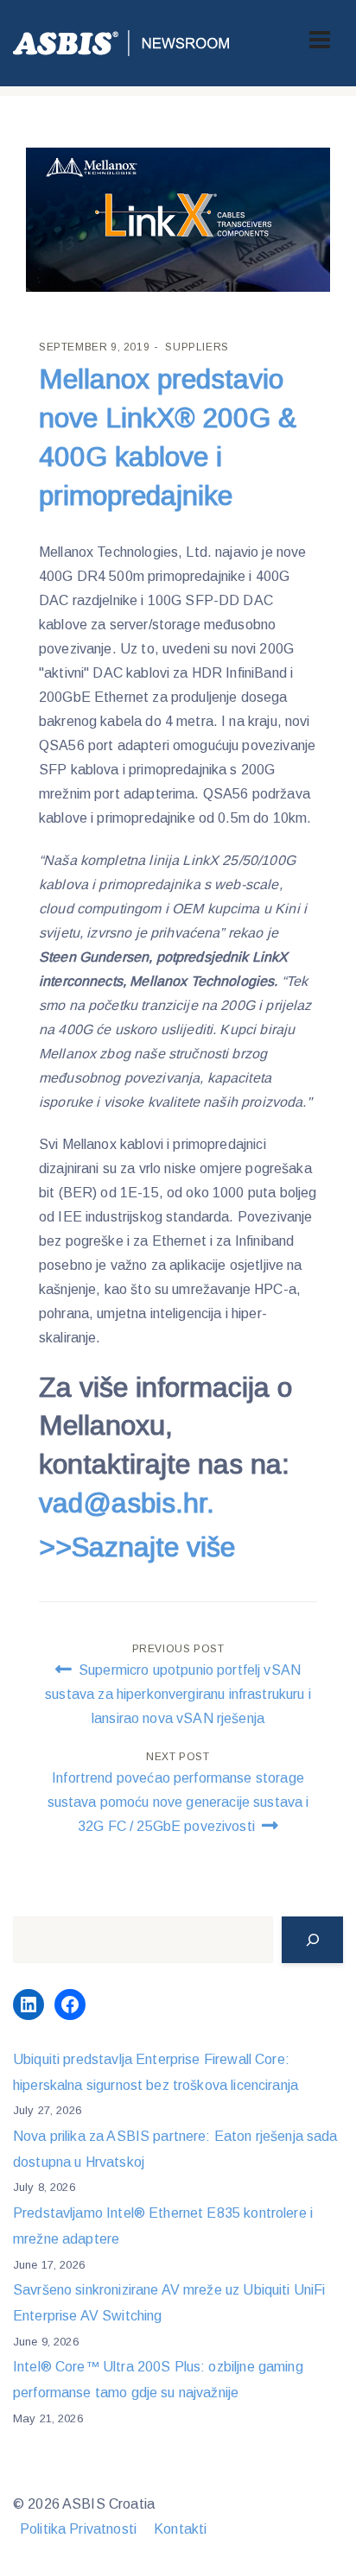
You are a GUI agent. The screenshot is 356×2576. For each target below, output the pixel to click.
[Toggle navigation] (320, 40)
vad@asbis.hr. (127, 1503)
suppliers (197, 347)
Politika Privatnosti (78, 2529)
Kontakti (180, 2529)
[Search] (312, 1940)
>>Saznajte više (137, 1547)
